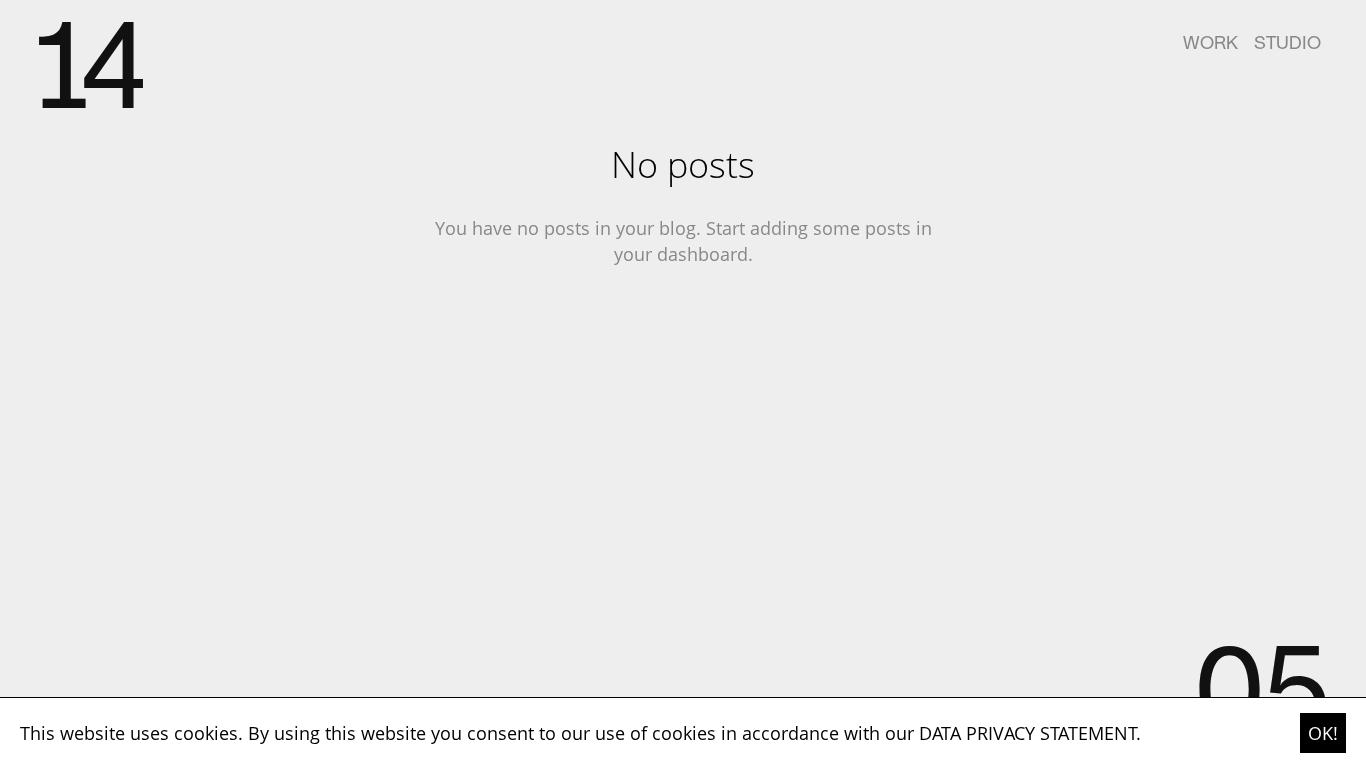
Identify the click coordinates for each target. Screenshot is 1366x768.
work (1210, 44)
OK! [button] (1323, 733)
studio (1287, 44)
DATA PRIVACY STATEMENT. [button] (1030, 733)
